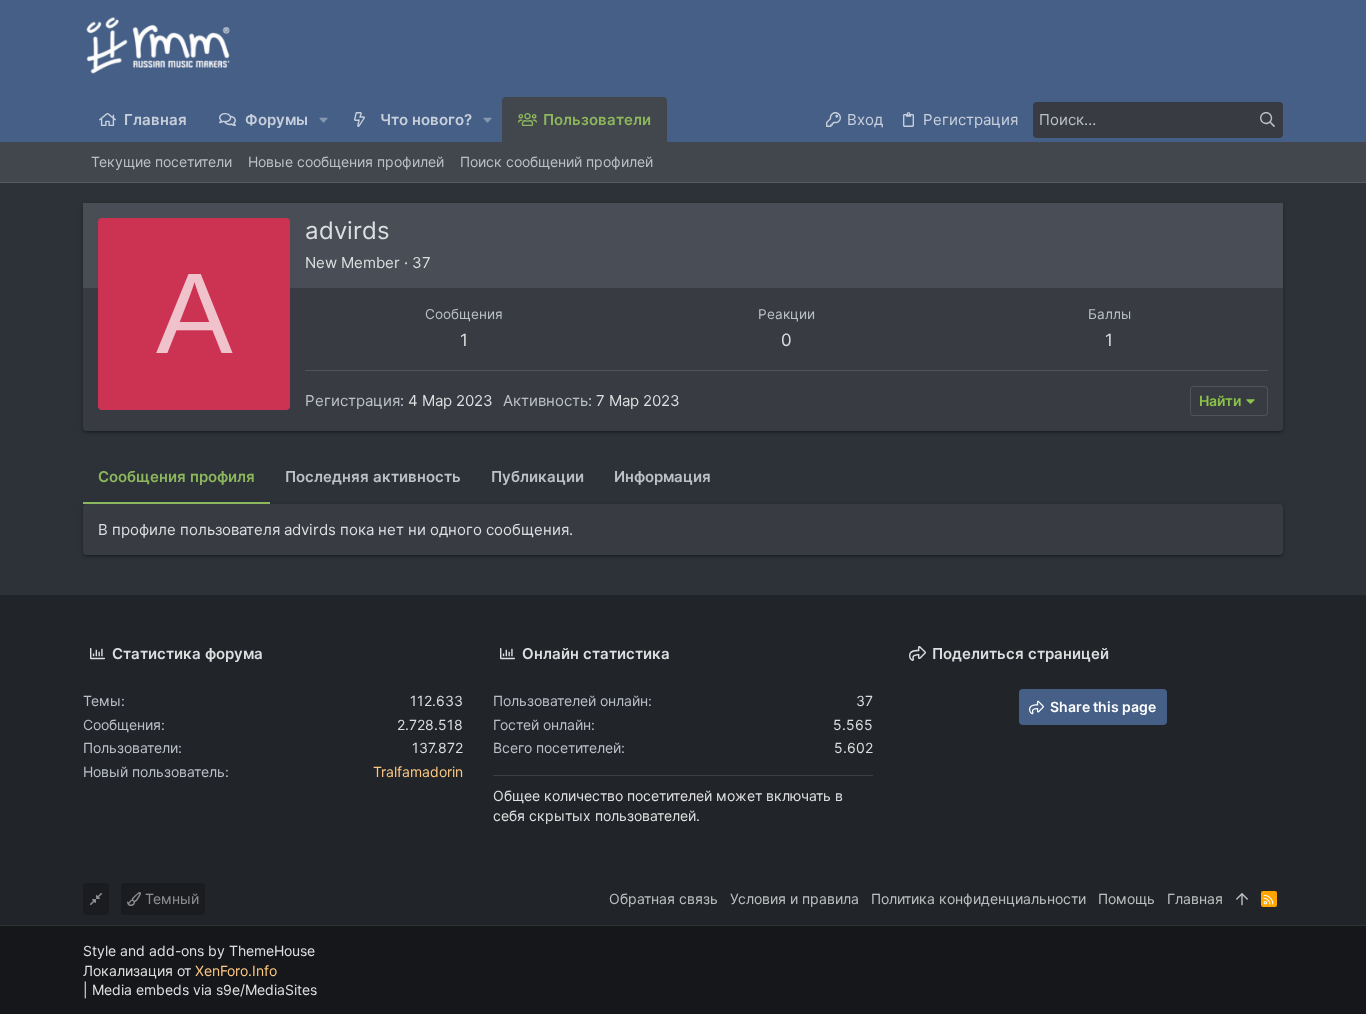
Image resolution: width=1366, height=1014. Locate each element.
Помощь (1126, 898)
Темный (170, 898)
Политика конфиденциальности (978, 898)
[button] (324, 119)
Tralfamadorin (418, 771)
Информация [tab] (662, 476)
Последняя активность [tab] (373, 476)
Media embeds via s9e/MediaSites (204, 989)
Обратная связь (663, 898)
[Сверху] (1242, 899)
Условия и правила (794, 898)
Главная (1195, 898)
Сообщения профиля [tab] (176, 476)
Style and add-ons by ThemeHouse (199, 950)
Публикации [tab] (537, 476)
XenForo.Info (236, 970)
